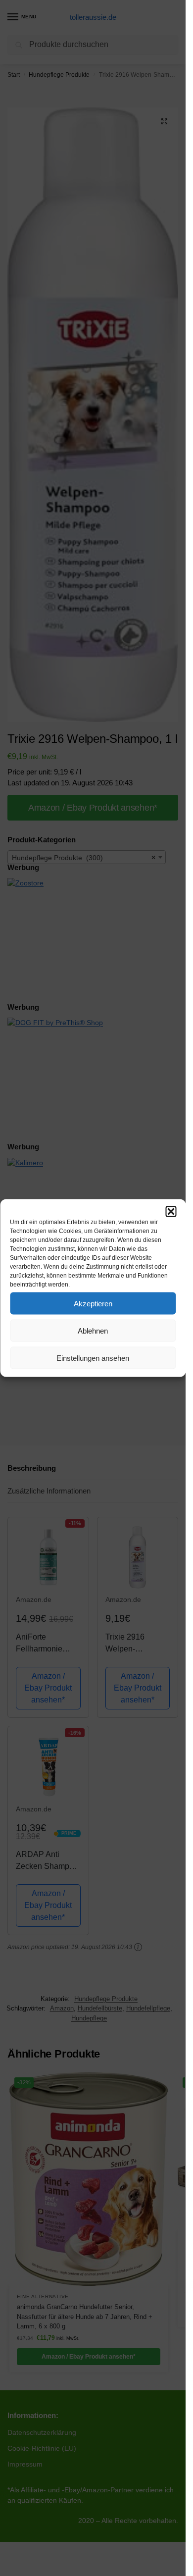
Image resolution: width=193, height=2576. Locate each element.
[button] (171, 1212)
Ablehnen (93, 1330)
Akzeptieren (93, 1303)
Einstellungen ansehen (93, 1358)
